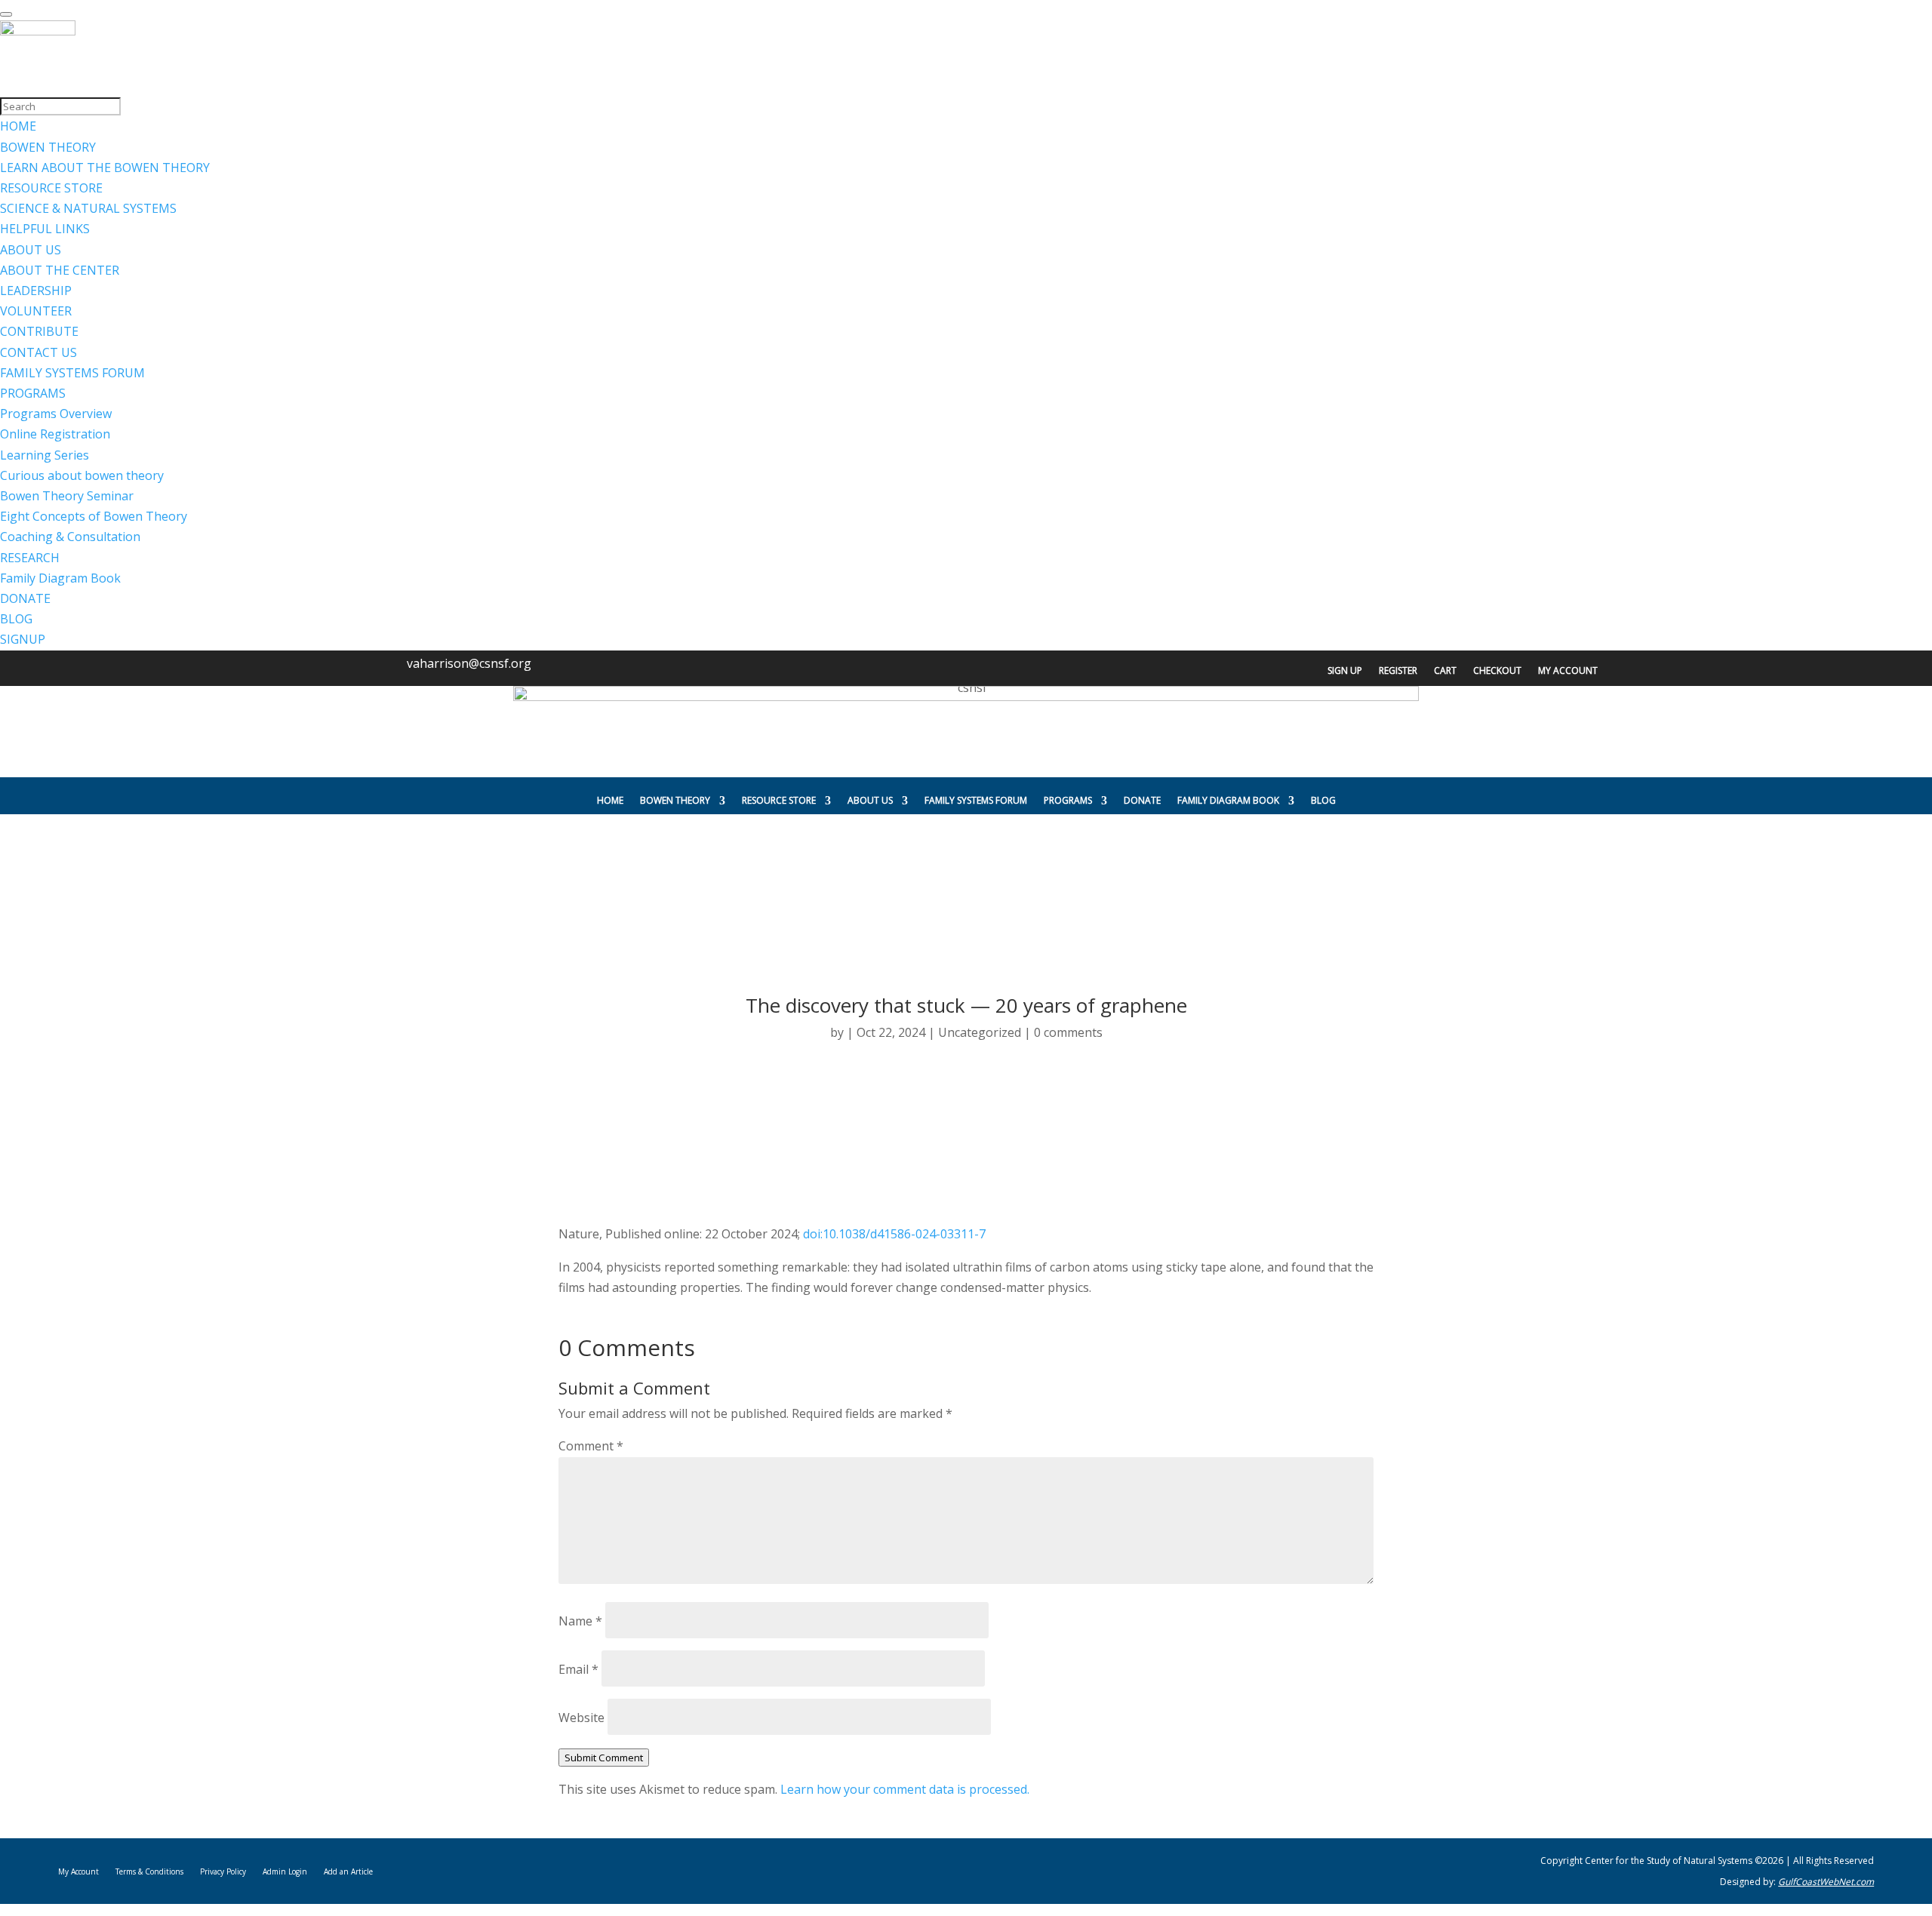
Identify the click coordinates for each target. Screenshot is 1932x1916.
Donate (1142, 800)
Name (580, 1621)
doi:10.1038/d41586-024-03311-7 (894, 1234)
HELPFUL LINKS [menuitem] (45, 229)
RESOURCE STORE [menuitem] (51, 188)
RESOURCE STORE (779, 800)
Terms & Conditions (149, 1871)
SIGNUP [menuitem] (23, 639)
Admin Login (285, 1871)
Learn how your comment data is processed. (905, 1789)
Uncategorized (980, 1032)
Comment (591, 1446)
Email (578, 1669)
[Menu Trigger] (6, 14)
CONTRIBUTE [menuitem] (39, 331)
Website (581, 1718)
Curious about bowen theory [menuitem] (82, 475)
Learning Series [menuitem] (45, 455)
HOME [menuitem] (18, 126)
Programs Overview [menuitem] (56, 414)
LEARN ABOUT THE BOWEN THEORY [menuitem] (105, 168)
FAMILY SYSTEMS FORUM (976, 800)
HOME (610, 800)
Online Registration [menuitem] (55, 434)
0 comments (1068, 1032)
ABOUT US (870, 800)
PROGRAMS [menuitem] (33, 393)
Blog (1323, 800)
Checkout (1497, 671)
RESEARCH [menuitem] (30, 558)
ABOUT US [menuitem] (31, 250)
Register (1398, 671)
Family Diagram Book (1228, 800)
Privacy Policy (223, 1871)
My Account (1568, 671)
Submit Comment (604, 1758)
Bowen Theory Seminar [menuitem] (67, 496)
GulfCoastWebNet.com (1826, 1882)
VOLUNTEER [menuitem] (36, 311)
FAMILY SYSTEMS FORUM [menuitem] (72, 373)
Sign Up (1345, 671)
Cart (1445, 671)
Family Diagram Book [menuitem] (60, 578)
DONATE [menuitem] (25, 598)
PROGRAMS (1068, 800)
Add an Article (348, 1871)
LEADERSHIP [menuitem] (36, 291)
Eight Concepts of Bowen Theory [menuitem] (94, 516)
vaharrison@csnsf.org (469, 663)
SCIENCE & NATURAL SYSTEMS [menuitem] (88, 208)
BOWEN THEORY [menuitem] (48, 147)
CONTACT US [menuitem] (38, 352)
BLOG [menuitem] (16, 619)
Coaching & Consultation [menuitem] (70, 537)
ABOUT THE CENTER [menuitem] (60, 270)
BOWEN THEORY (675, 800)
